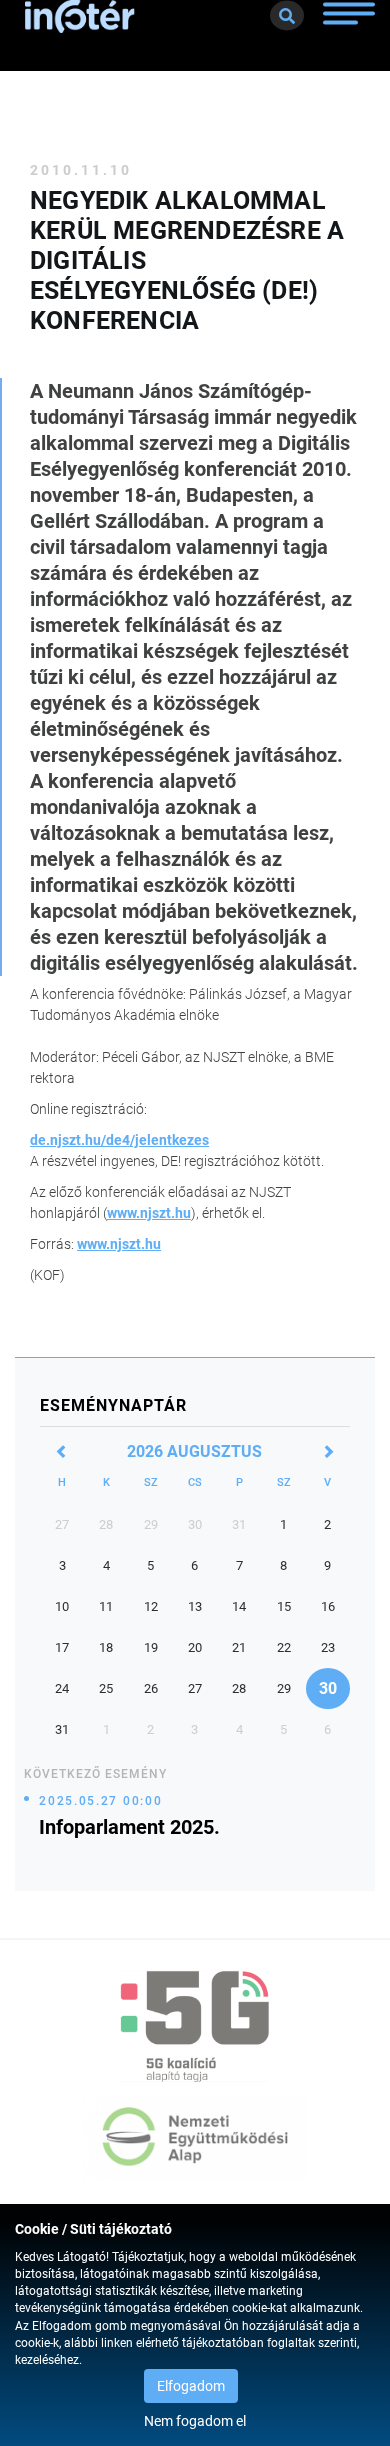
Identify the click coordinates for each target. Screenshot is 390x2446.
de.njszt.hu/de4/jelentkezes (119, 1140)
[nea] (195, 2138)
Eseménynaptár (113, 1405)
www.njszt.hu (149, 1213)
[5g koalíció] (195, 2026)
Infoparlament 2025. (129, 1827)
